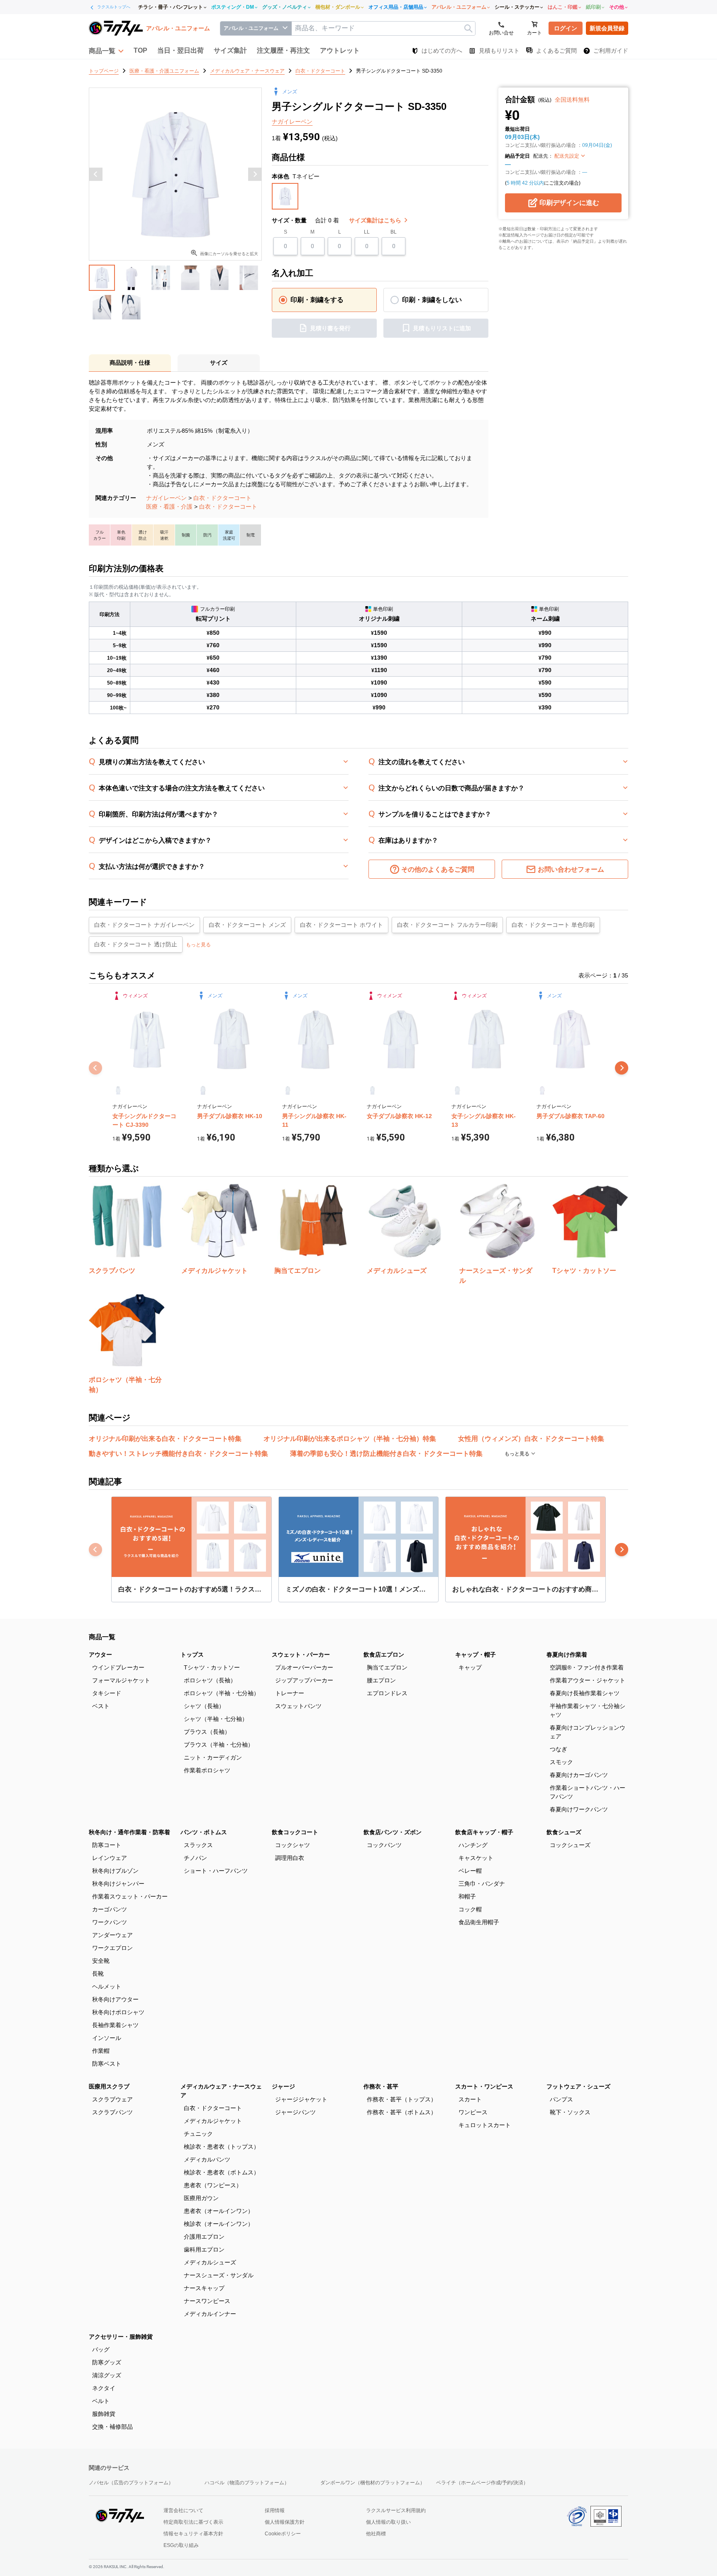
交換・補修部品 (112, 2427)
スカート (470, 2099)
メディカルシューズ (210, 2262)
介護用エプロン (204, 2237)
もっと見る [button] (198, 945)
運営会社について (183, 2510)
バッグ (101, 2349)
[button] (106, 51)
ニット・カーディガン (213, 1757)
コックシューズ (570, 1845)
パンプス (561, 2099)
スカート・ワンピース (484, 2086)
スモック (561, 1762)
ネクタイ (104, 2388)
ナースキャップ (204, 2288)
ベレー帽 (470, 1871)
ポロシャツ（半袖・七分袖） (222, 1693)
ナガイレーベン (166, 498)
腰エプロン (381, 1680)
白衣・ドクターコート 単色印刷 (553, 925)
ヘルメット (107, 1986)
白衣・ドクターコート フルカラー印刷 (447, 925)
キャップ (470, 1667)
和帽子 (467, 1896)
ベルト (101, 2401)
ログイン (566, 28)
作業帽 (101, 2051)
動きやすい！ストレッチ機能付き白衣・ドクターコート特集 (178, 1454)
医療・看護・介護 (169, 507)
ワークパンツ (110, 1922)
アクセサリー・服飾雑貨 (121, 2337)
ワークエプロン (112, 1948)
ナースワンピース (207, 2301)
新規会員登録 (607, 28)
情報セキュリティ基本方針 (193, 2534)
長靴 (98, 1974)
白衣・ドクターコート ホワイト (341, 925)
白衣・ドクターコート (222, 498)
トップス (192, 1655)
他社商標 (376, 2534)
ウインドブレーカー (118, 1667)
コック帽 (470, 1909)
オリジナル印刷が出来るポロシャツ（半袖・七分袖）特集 (350, 1439)
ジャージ (283, 2086)
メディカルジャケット (213, 2121)
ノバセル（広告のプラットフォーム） (131, 2483)
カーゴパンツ (110, 1909)
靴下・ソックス (570, 2112)
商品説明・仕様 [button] (130, 363)
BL (394, 232)
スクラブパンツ (112, 2112)
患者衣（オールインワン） (219, 2211)
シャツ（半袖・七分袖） (216, 1719)
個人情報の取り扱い (388, 2522)
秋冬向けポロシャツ (118, 2012)
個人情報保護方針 (285, 2522)
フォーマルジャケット (121, 1680)
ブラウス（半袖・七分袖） (219, 1745)
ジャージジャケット (301, 2099)
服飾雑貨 (104, 2414)
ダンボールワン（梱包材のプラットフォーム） (373, 2483)
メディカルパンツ (207, 2159)
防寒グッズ (107, 2362)
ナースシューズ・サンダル (219, 2275)
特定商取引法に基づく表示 (193, 2522)
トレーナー (290, 1693)
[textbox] (383, 28)
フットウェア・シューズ (578, 2086)
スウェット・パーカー (301, 1655)
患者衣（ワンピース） (213, 2185)
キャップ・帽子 (476, 1655)
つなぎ (558, 1749)
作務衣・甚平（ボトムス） (402, 2112)
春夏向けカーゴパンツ (579, 1775)
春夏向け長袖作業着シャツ (585, 1693)
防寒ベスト (107, 2064)
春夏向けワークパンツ (579, 1809)
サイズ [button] (219, 363)
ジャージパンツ (295, 2112)
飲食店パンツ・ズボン (393, 1832)
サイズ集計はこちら (376, 220)
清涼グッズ (107, 2375)
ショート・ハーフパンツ (216, 1871)
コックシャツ (293, 1845)
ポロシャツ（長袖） (210, 1680)
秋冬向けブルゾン (115, 1871)
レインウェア (110, 1858)
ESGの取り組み (181, 2545)
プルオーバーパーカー (304, 1667)
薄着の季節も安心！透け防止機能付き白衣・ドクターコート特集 (386, 1454)
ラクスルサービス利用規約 (396, 2510)
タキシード (107, 1693)
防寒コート (107, 1845)
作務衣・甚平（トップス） (402, 2099)
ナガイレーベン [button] (292, 122)
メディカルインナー (210, 2314)
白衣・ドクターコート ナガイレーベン (144, 925)
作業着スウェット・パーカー (130, 1896)
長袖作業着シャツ (115, 2025)
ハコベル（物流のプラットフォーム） (247, 2483)
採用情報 (275, 2510)
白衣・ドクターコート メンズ (247, 925)
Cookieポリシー (283, 2534)
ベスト (101, 1706)
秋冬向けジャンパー (118, 1884)
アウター (100, 1655)
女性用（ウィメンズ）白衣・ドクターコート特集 (531, 1439)
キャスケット (476, 1858)
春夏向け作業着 (567, 1655)
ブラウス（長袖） (207, 1732)
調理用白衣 (290, 1858)
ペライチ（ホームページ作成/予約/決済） (482, 2483)
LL (367, 232)
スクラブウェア (112, 2099)
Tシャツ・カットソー (212, 1667)
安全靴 (101, 1961)
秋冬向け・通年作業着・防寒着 (129, 1832)
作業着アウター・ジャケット (588, 1680)
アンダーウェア (112, 1935)
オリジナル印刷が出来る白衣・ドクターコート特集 (165, 1439)
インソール (107, 2038)
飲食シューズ (564, 1832)
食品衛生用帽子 (479, 1922)
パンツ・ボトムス (204, 1832)
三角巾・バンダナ (482, 1884)
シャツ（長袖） (204, 1706)
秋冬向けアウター (115, 1999)
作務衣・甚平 (381, 2086)
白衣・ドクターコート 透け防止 (136, 944)
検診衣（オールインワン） (219, 2224)
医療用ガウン (201, 2198)
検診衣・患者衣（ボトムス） (222, 2172)
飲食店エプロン (384, 1655)
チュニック (198, 2134)
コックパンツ (384, 1845)
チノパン (195, 1858)
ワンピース (473, 2112)
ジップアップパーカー (304, 1680)
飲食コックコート (295, 1832)
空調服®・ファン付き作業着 (587, 1667)
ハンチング (473, 1845)
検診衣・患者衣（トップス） (222, 2147)
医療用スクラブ (109, 2086)
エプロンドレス (387, 1693)
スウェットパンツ (298, 1706)
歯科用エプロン (204, 2249)
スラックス (198, 1845)
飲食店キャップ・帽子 (484, 1832)
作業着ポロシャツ (207, 1770)
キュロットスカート (485, 2125)
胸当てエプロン (387, 1667)
